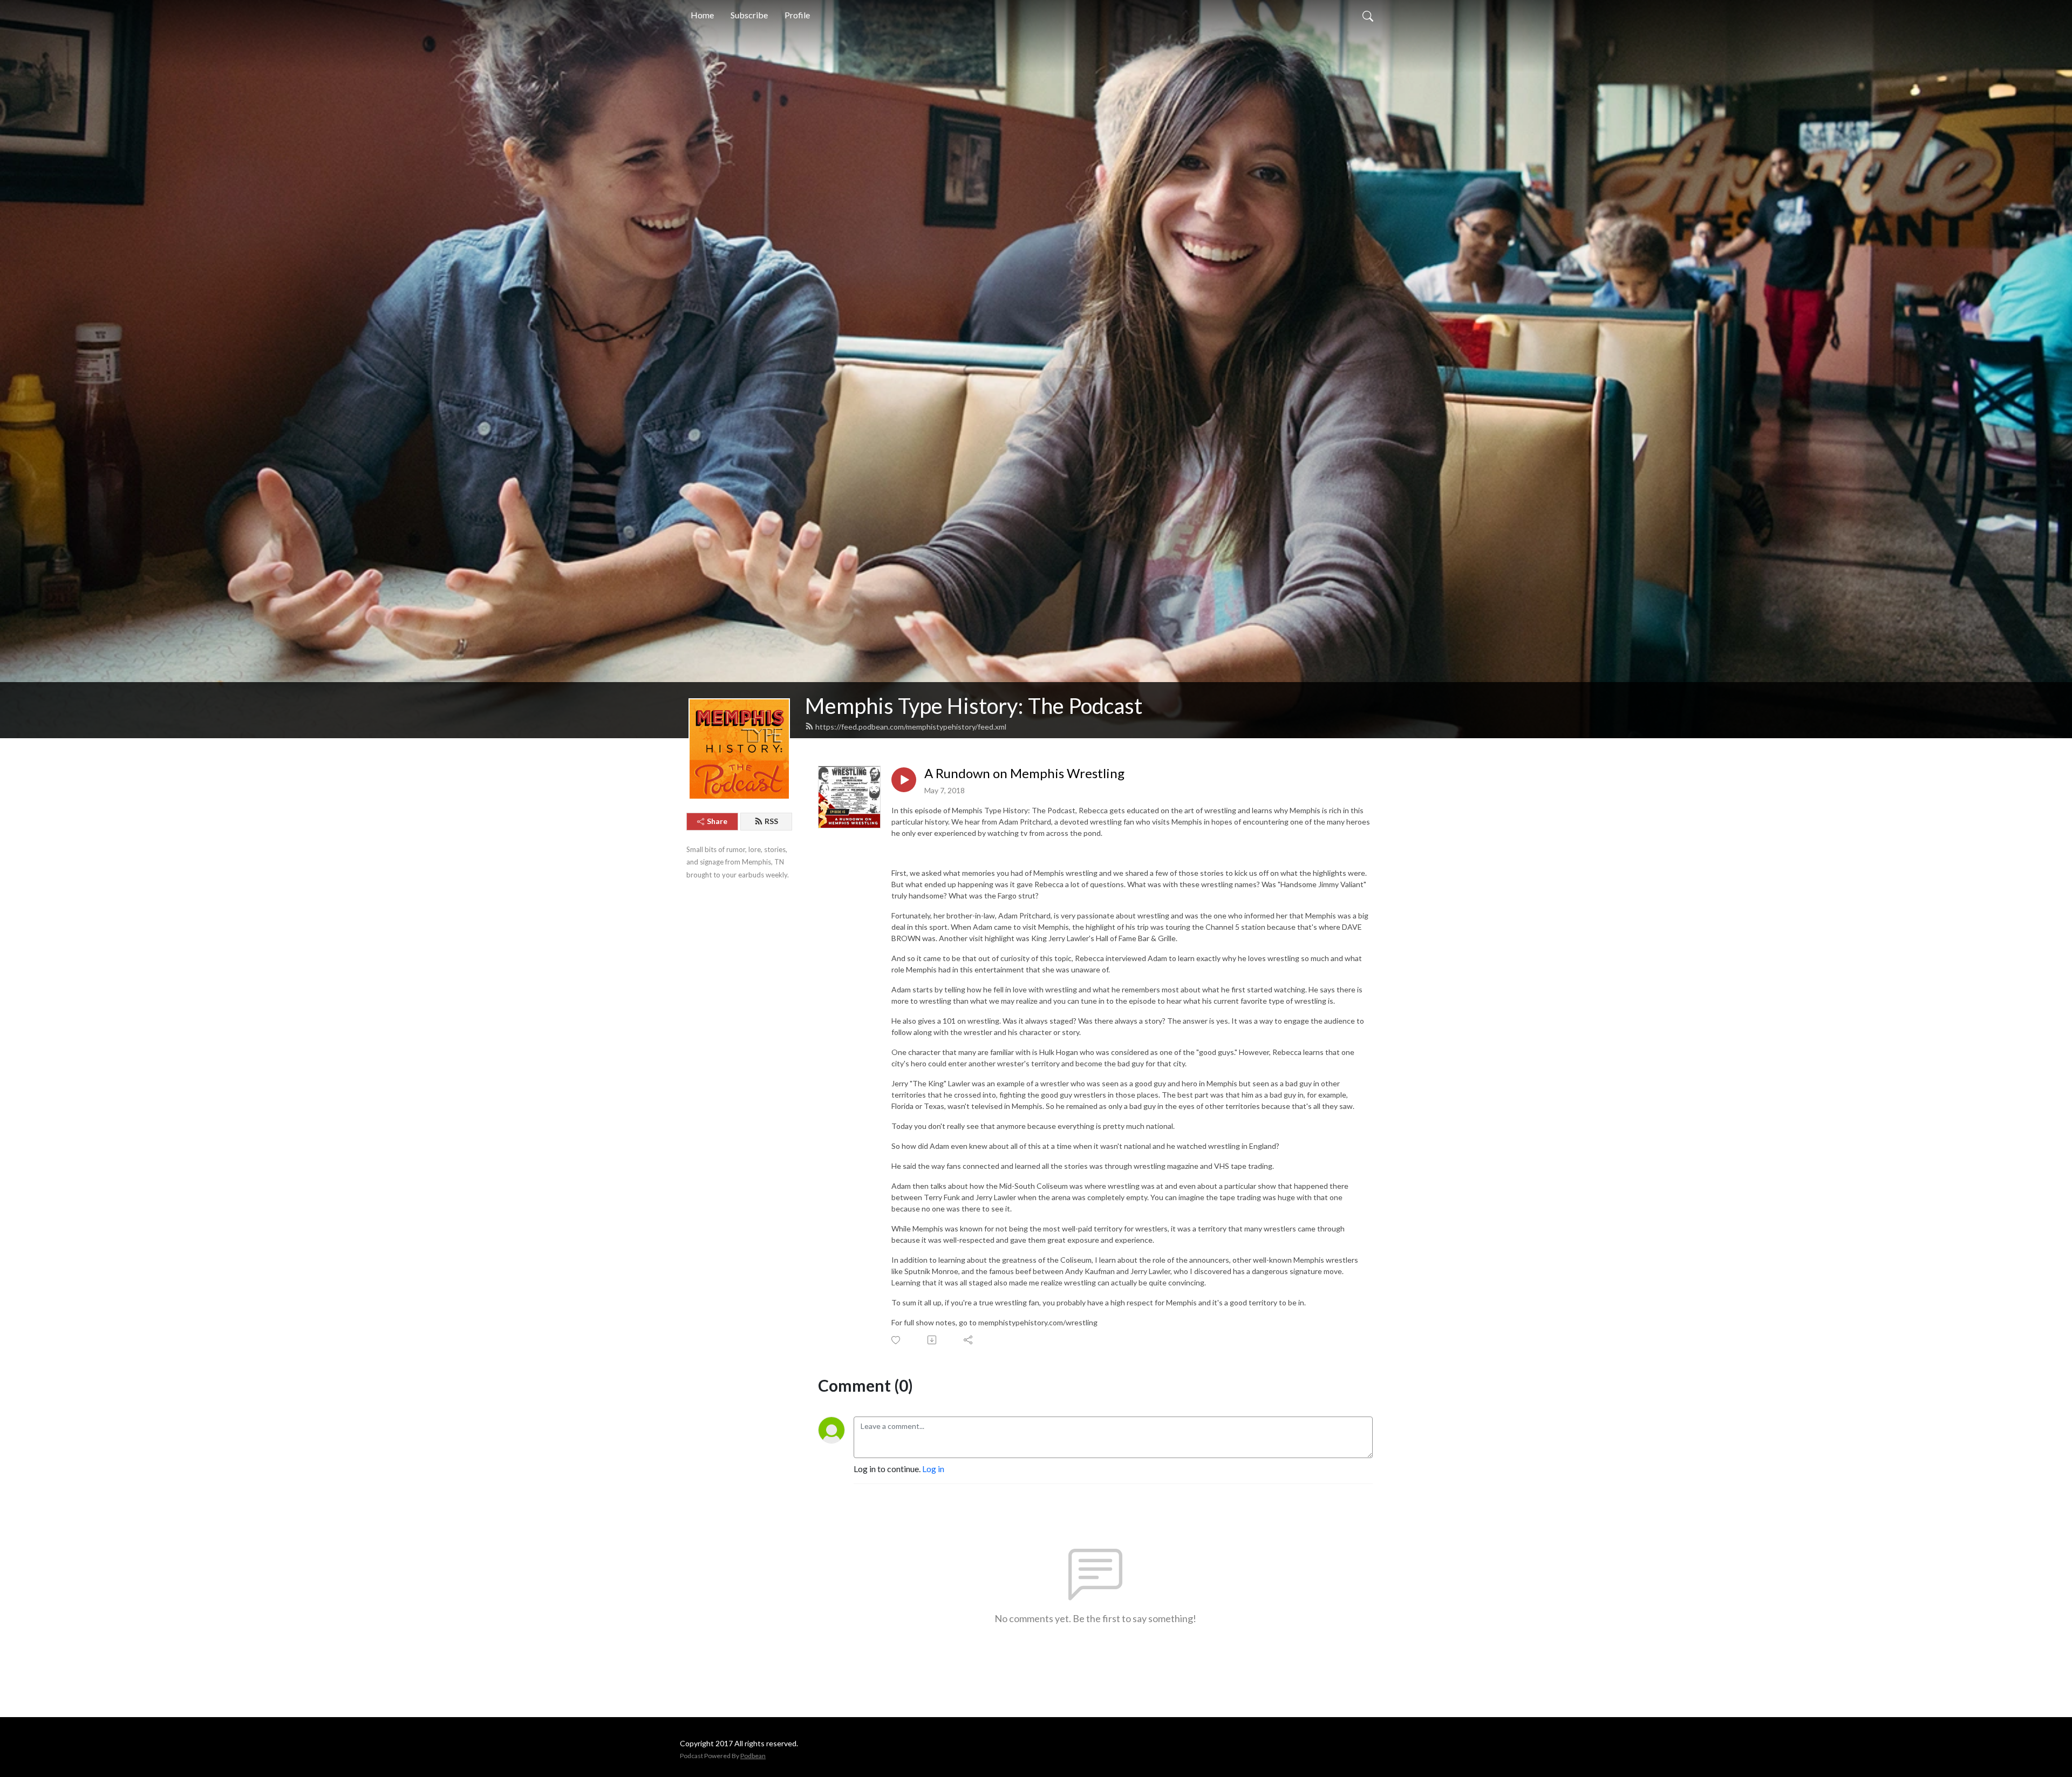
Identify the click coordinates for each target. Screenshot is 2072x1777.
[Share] (969, 1340)
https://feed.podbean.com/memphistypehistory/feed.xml (911, 727)
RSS (771, 821)
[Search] (1368, 15)
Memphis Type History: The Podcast (974, 706)
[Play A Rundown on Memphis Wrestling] (904, 780)
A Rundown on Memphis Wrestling (1024, 773)
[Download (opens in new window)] (933, 1340)
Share (717, 821)
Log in (933, 1469)
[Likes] (897, 1340)
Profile (797, 15)
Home (702, 15)
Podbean (753, 1756)
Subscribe (749, 15)
